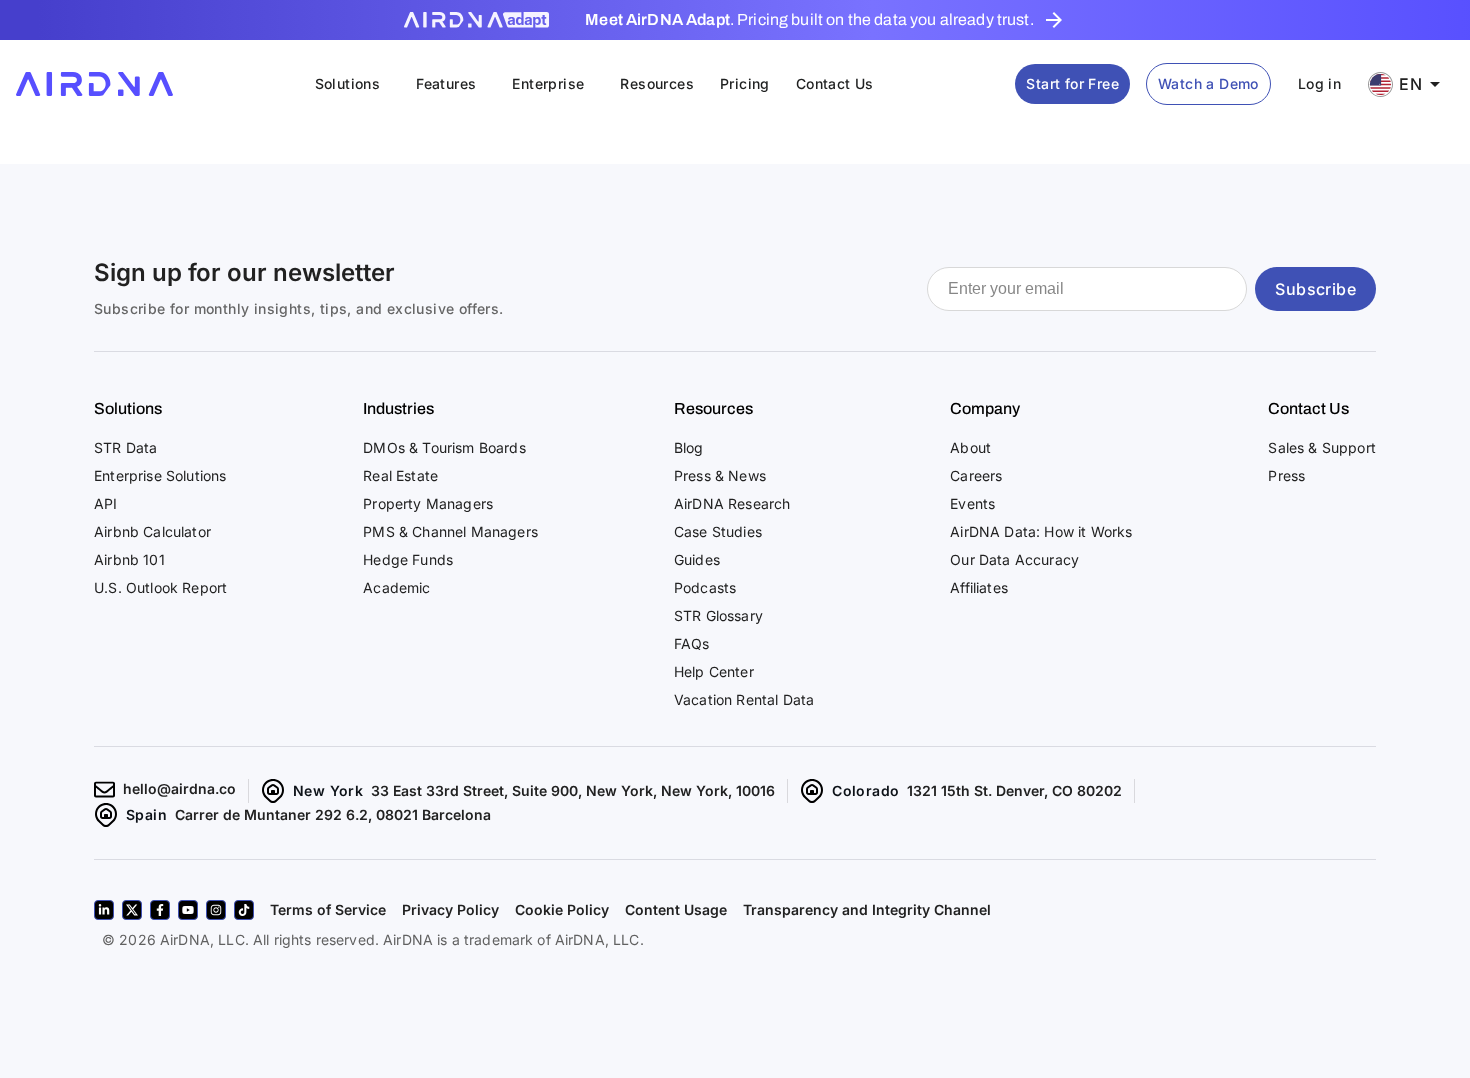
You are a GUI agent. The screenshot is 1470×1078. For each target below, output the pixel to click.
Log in (1319, 83)
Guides (697, 559)
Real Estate (400, 475)
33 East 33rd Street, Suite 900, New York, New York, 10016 (573, 790)
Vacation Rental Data (744, 699)
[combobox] (1411, 84)
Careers (976, 475)
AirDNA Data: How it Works (1041, 531)
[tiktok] (244, 910)
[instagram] (216, 910)
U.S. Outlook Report (160, 587)
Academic (396, 587)
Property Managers (428, 503)
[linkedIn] (104, 910)
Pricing (745, 83)
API (106, 503)
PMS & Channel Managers (450, 531)
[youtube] (188, 910)
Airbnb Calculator (152, 531)
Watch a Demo (1208, 83)
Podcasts (705, 587)
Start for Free (1072, 83)
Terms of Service (328, 909)
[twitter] (132, 910)
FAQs (692, 643)
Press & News (720, 475)
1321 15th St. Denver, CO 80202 (1014, 790)
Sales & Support (1322, 447)
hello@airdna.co (179, 788)
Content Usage (676, 909)
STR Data (125, 447)
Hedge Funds (408, 559)
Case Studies (718, 531)
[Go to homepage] (94, 84)
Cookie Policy (562, 909)
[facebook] (160, 910)
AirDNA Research (732, 503)
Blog (689, 447)
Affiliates (979, 587)
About (970, 447)
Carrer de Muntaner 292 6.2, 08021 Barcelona (333, 814)
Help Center (714, 671)
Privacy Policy (450, 909)
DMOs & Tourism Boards (444, 447)
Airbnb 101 (129, 559)
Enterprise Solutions (160, 475)
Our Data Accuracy (1014, 559)
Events (972, 503)
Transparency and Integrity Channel (867, 909)
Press (1286, 475)
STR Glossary (718, 615)
